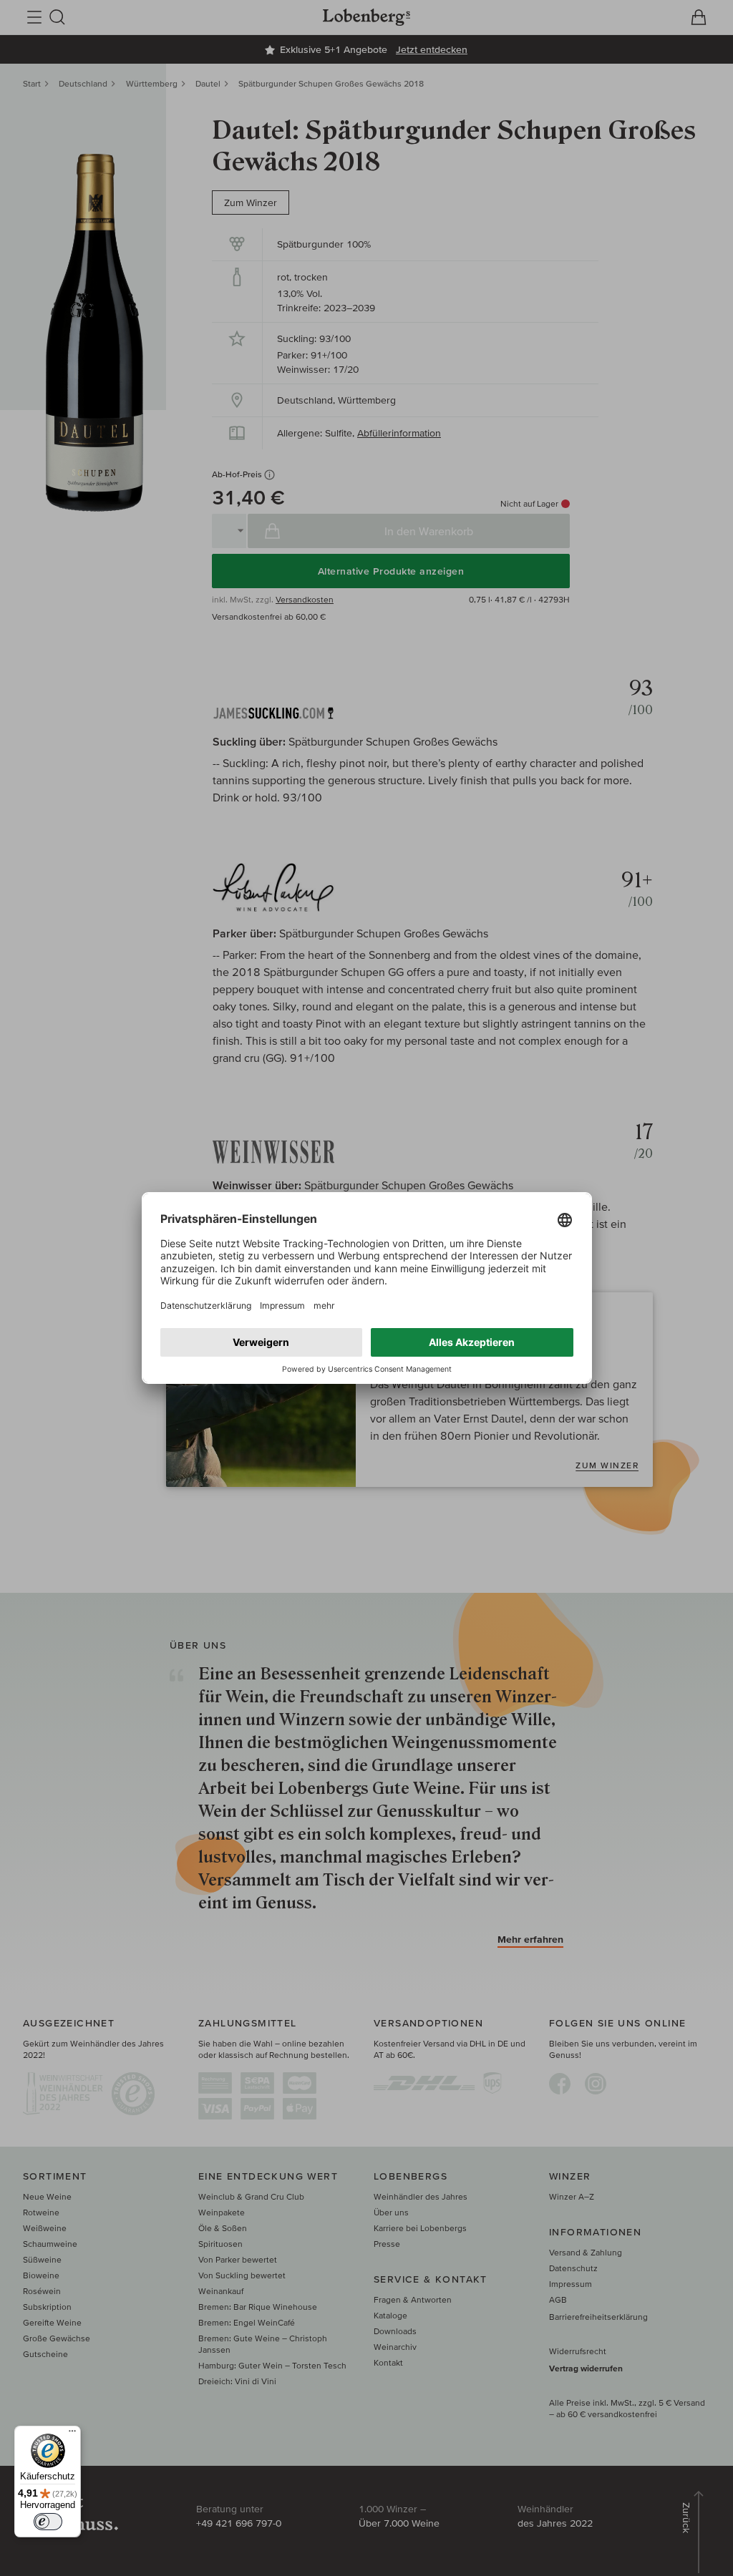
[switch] (48, 2522)
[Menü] (72, 2434)
